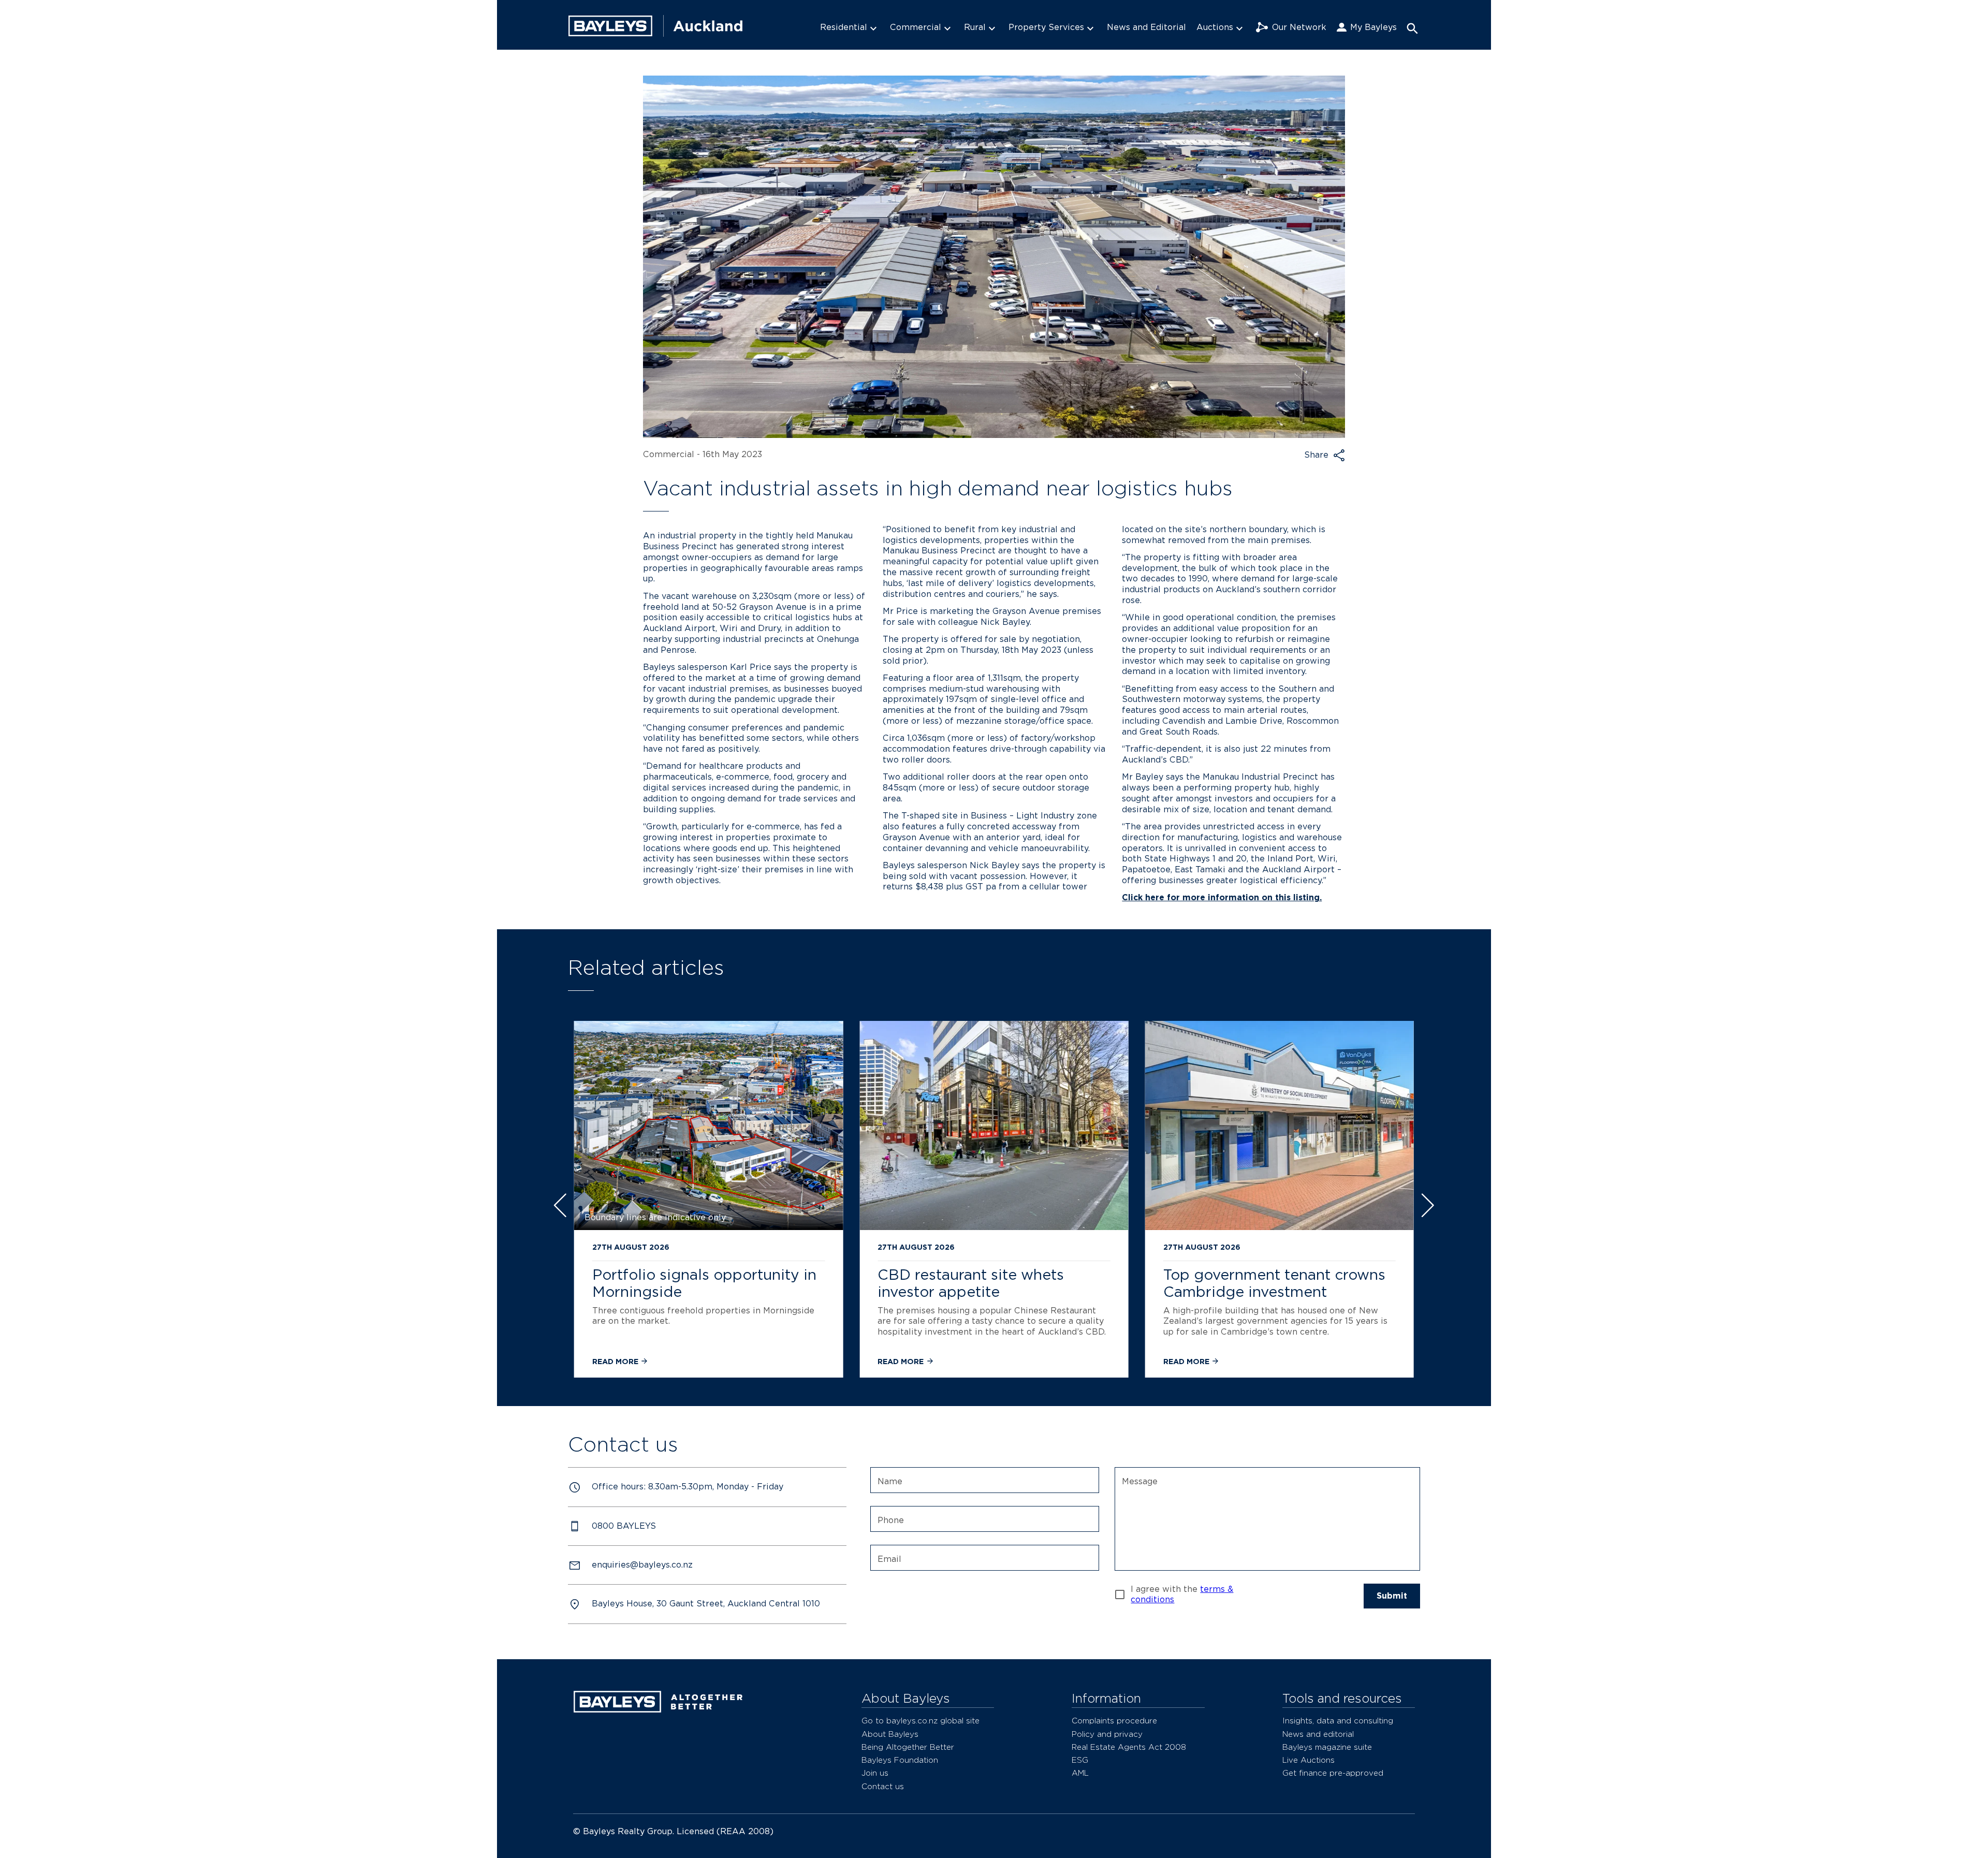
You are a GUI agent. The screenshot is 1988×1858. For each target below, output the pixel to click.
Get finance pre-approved (1333, 1773)
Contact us (883, 1786)
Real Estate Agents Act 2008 (1129, 1747)
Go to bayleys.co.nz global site (920, 1721)
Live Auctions (1309, 1760)
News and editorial (1318, 1734)
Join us (875, 1773)
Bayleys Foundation (900, 1760)
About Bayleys (890, 1734)
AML (1080, 1773)
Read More (616, 1361)
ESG (1080, 1760)
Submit (1392, 1596)
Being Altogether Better (908, 1747)
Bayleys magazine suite (1327, 1747)
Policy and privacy (1107, 1734)
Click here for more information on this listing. (1222, 897)
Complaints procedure (1114, 1721)
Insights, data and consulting (1338, 1721)
